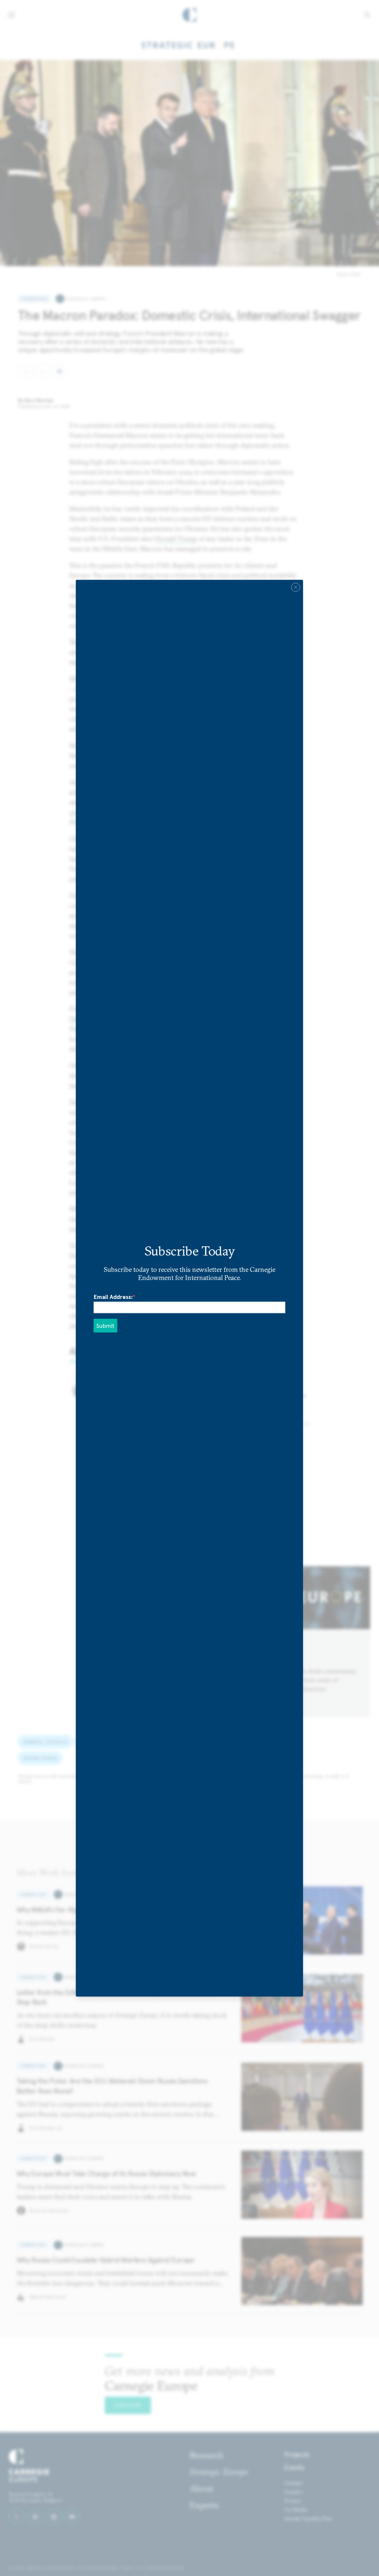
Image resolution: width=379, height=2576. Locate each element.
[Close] (296, 587)
